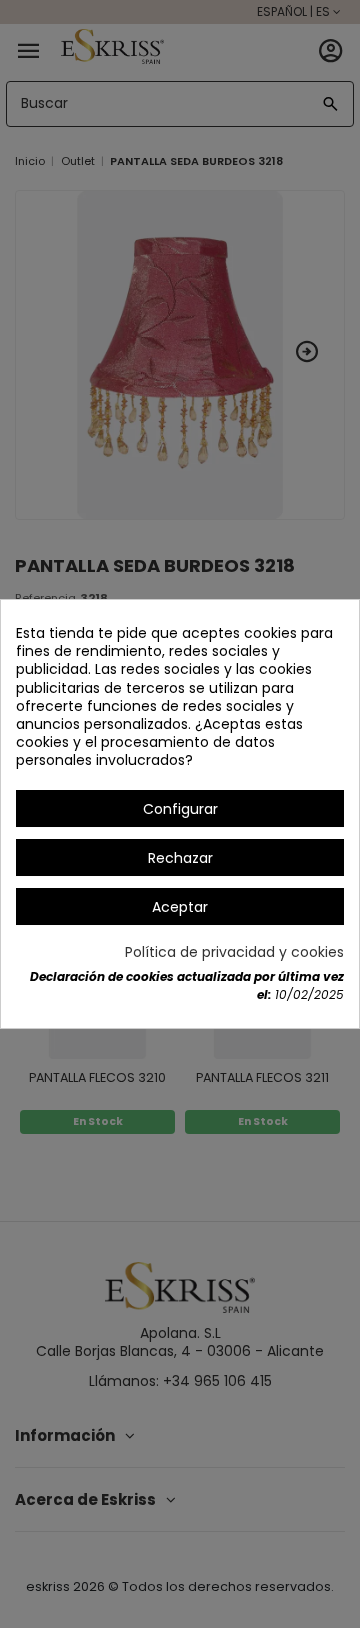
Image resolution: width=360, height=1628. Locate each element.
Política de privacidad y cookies (234, 952)
